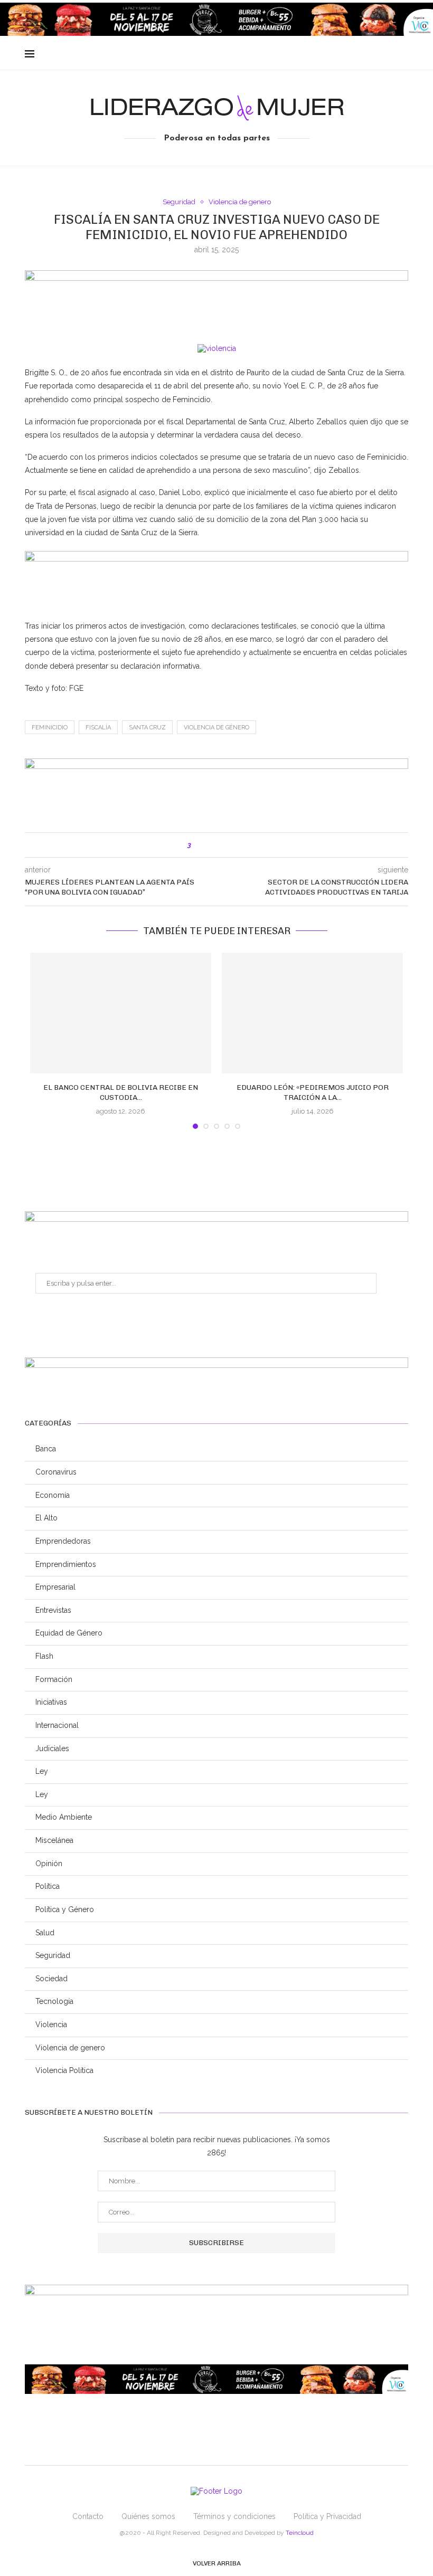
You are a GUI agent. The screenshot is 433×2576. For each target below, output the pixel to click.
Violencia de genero (240, 202)
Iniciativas (51, 1702)
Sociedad (51, 1979)
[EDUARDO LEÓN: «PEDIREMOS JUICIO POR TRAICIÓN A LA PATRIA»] (312, 1013)
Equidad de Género (69, 1633)
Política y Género (65, 1909)
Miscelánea (54, 1840)
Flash (44, 1656)
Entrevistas (53, 1610)
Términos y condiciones (234, 2516)
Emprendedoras (63, 1541)
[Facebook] (343, 54)
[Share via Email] (243, 845)
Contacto (88, 2516)
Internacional (57, 1725)
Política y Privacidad (327, 2516)
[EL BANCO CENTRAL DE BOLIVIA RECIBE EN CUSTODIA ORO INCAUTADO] (121, 1013)
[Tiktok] (398, 54)
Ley (42, 1771)
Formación (54, 1679)
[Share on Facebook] (210, 845)
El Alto (46, 1518)
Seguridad (179, 202)
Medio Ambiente (64, 1817)
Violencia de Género (216, 728)
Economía (53, 1495)
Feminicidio (50, 728)
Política (48, 1886)
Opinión (49, 1864)
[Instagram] (365, 54)
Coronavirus (56, 1472)
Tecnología (54, 2001)
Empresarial (55, 1587)
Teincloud (300, 2533)
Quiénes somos (148, 2516)
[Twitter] (354, 54)
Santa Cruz (147, 728)
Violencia (51, 2024)
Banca (46, 1449)
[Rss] (387, 54)
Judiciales (52, 1748)
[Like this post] (197, 845)
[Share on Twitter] (221, 845)
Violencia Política (64, 2070)
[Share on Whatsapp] (232, 845)
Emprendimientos (66, 1564)
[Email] (376, 54)
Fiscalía (98, 728)
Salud (45, 1933)
